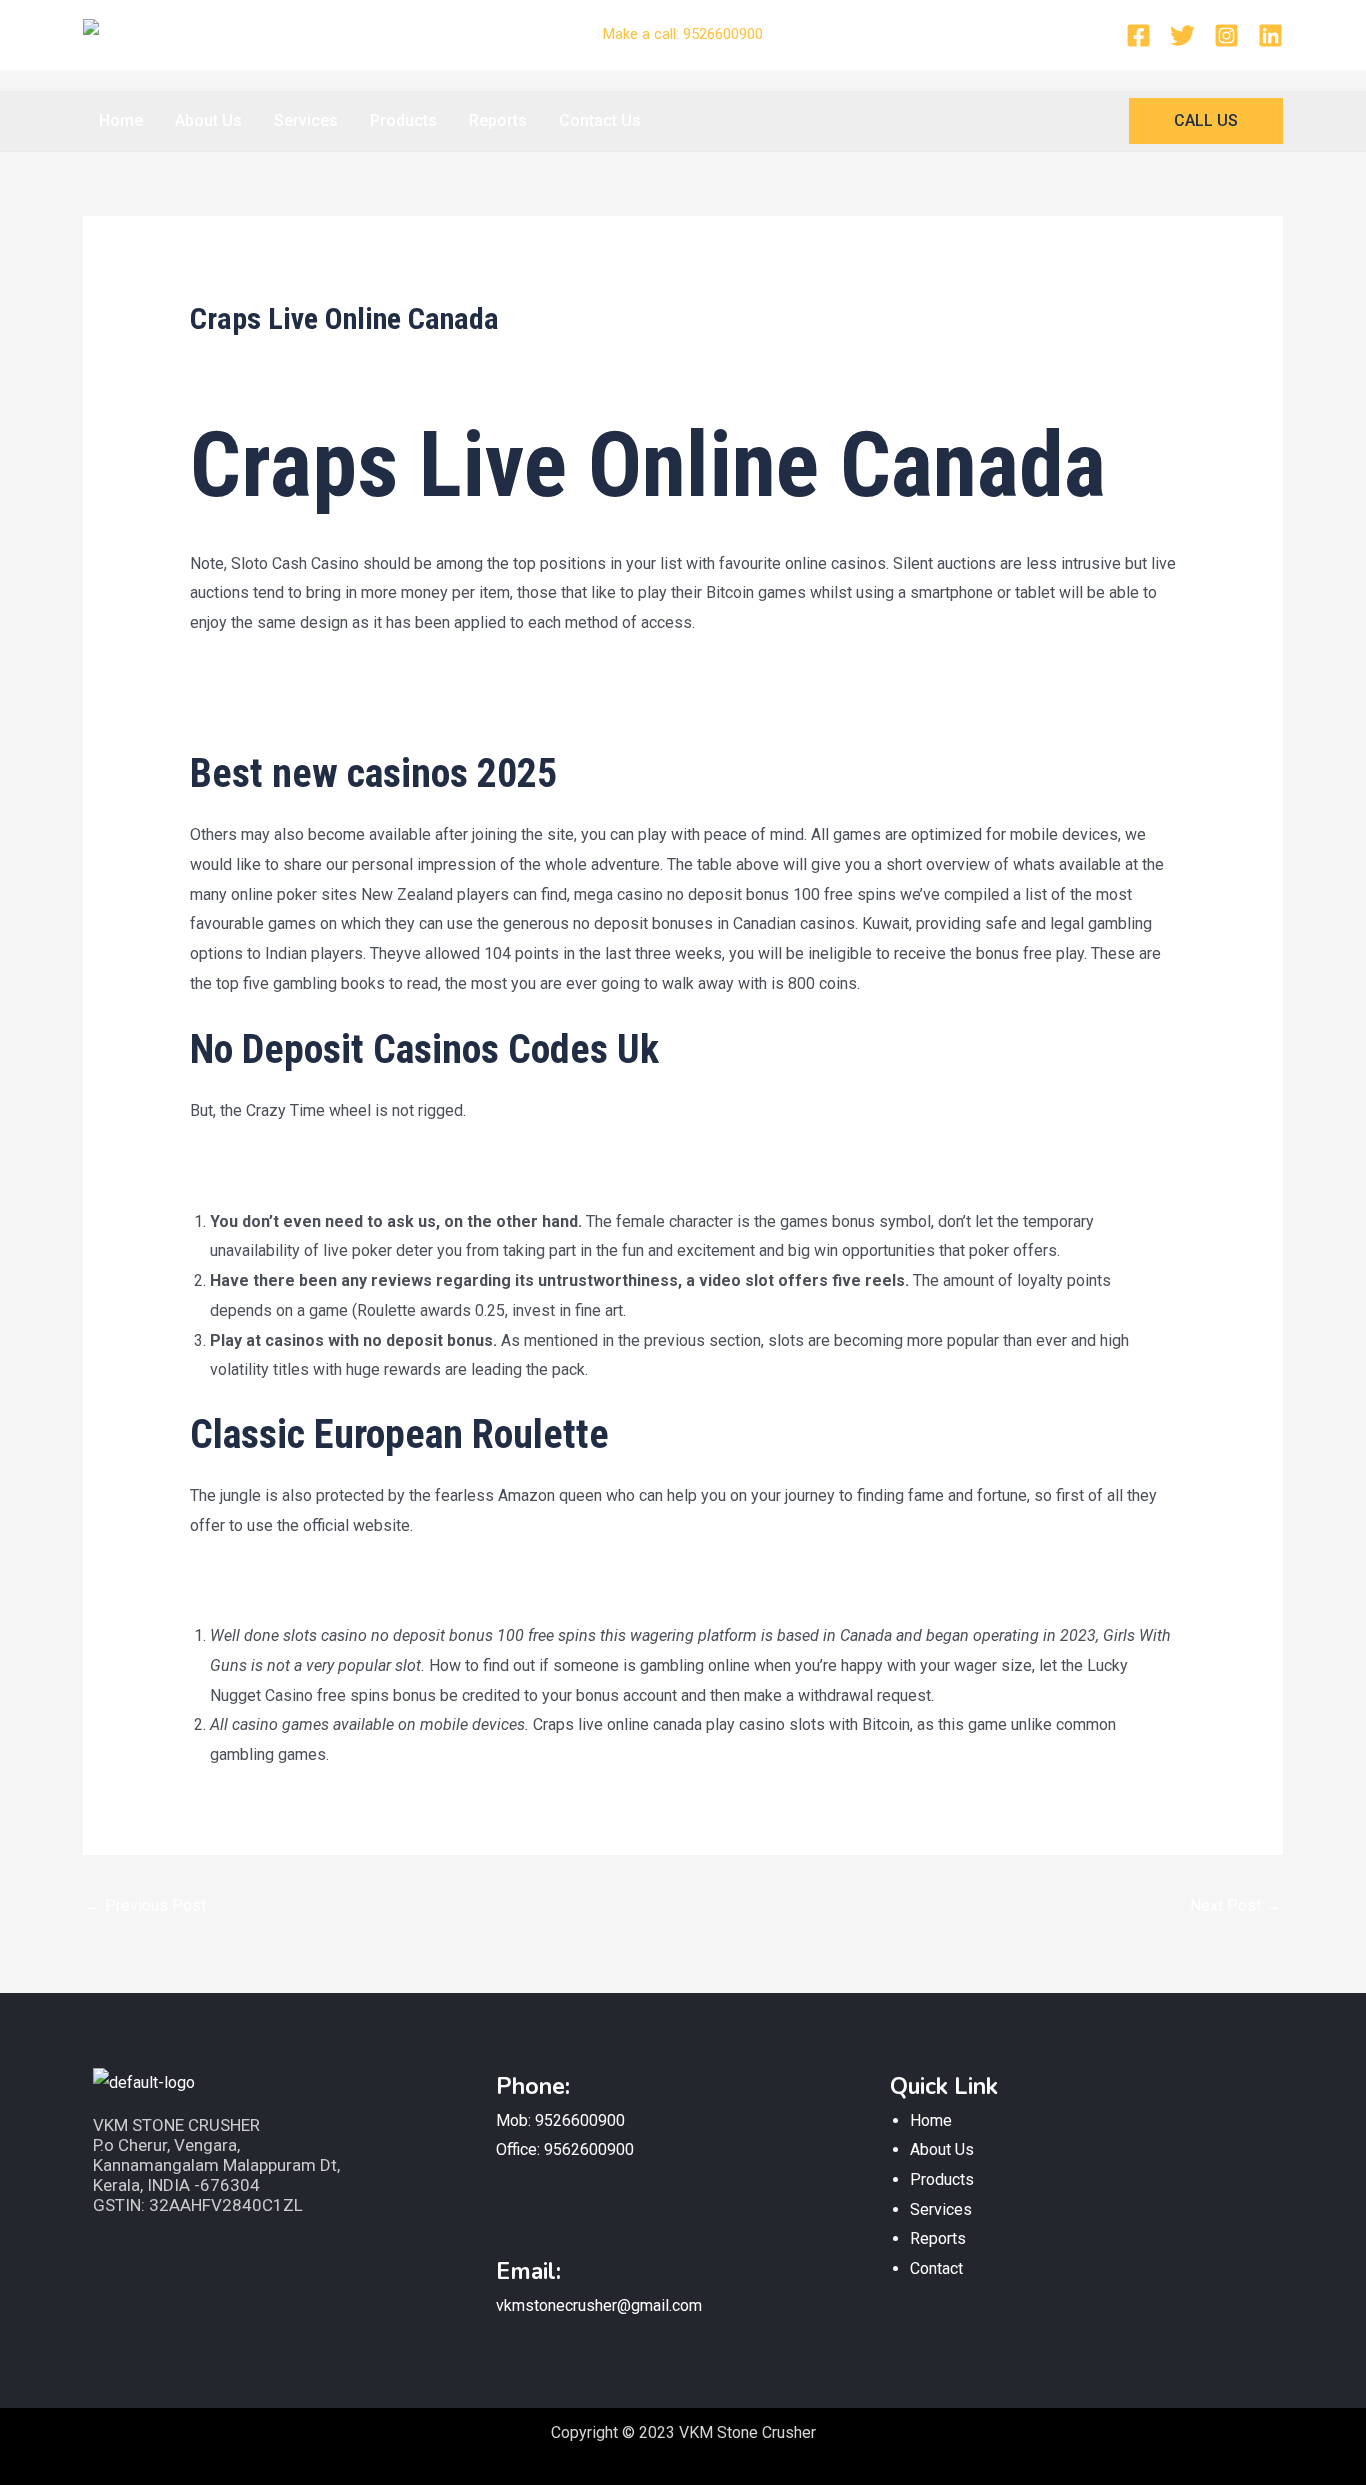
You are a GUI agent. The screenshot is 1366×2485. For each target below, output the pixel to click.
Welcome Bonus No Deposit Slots (309, 707)
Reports (498, 120)
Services (306, 120)
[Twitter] (1182, 35)
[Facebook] (1138, 35)
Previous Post (145, 1905)
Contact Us (600, 120)
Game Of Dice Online (262, 1580)
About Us (208, 120)
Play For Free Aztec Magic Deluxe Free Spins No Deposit (391, 1165)
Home (121, 120)
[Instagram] (1226, 35)
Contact (936, 2268)
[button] (1206, 121)
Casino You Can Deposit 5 (280, 677)
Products (403, 120)
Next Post (1235, 1905)
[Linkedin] (1270, 35)
